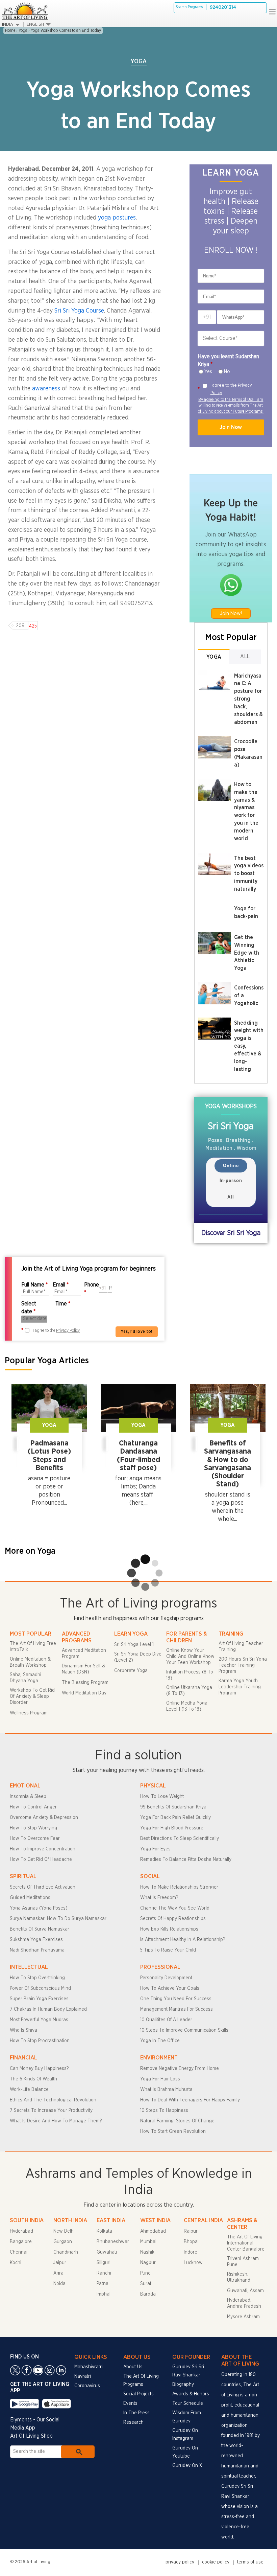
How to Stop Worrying (33, 1828)
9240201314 (223, 7)
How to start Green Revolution (173, 2132)
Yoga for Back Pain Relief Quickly (175, 1818)
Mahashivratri (89, 2367)
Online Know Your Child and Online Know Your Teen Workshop (190, 1657)
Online (231, 1166)
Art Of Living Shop (31, 2436)
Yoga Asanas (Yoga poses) (39, 1908)
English (35, 25)
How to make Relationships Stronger (179, 1887)
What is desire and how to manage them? (56, 2121)
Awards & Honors (191, 2394)
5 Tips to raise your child (168, 1950)
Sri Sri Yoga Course (79, 311)
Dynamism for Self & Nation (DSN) (83, 1669)
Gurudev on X (187, 2466)
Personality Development (166, 1978)
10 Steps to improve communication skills (184, 2030)
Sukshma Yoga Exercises (36, 1940)
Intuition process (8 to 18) (190, 1675)
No (227, 372)
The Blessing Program (85, 1683)
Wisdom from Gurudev (187, 2417)
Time (63, 1304)
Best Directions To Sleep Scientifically (180, 1839)
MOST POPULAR (31, 1634)
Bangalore (21, 2242)
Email (61, 1285)
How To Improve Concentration (43, 1849)
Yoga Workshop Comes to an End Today (66, 30)
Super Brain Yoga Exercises (39, 1999)
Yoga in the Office (160, 2041)
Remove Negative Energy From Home (180, 2069)
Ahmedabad (153, 2231)
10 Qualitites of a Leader (166, 2020)
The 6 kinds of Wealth (33, 2079)
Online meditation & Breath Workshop (30, 1662)
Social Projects (138, 2394)
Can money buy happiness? (39, 2069)
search (78, 2452)
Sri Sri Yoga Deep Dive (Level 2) (138, 1657)
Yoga (23, 30)
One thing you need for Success (176, 1999)
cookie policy (216, 2562)
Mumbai (148, 2242)
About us (133, 2367)
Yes (208, 372)
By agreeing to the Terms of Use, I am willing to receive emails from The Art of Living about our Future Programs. (231, 405)
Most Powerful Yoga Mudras (39, 2020)
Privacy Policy (68, 1330)
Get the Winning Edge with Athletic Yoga (247, 953)
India (8, 25)
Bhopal (191, 2242)
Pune (145, 2273)
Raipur (191, 2231)
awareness (46, 389)
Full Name (34, 1285)
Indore (191, 2252)
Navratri (83, 2376)
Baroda (148, 2294)
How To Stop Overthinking (37, 1978)
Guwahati (107, 2252)
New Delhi (64, 2231)
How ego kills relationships (169, 1929)
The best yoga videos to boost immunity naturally (249, 874)
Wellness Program (29, 1713)
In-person (231, 1180)
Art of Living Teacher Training (241, 1647)
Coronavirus (87, 2386)
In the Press (136, 2413)
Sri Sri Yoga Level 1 (134, 1645)
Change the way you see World (175, 1908)
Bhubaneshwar (113, 2242)
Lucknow (193, 2263)
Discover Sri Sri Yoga (231, 1233)
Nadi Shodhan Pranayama (37, 1950)
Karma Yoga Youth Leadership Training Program (240, 1687)
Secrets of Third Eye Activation (43, 1887)
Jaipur (60, 2263)
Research (133, 2422)
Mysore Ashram (243, 2317)
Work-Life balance (29, 2090)
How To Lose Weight (162, 1797)
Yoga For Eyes (155, 1849)
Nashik (147, 2252)
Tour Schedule (188, 2403)
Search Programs (189, 7)
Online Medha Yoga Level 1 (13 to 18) (187, 1706)
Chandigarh (66, 2252)
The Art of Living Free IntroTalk (33, 1647)
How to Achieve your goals (170, 1988)
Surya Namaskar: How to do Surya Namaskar (58, 1919)
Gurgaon (63, 2242)
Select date (29, 1308)
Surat (146, 2284)
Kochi (16, 2263)
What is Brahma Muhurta (166, 2090)
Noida (59, 2284)
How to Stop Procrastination (40, 2041)
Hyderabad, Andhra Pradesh (244, 2303)
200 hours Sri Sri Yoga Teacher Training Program (243, 1665)
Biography (183, 2385)
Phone (92, 1289)
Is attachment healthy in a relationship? (183, 1940)
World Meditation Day (84, 1693)
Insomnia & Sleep (28, 1797)
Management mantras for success (177, 2009)
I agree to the (231, 389)
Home (10, 30)
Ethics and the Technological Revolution (53, 2100)
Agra (58, 2273)
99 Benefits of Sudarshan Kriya (173, 1807)
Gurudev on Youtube (185, 2452)
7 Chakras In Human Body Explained (48, 2009)
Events (130, 2403)
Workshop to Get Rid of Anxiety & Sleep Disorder (32, 1696)
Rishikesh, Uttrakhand (239, 2277)
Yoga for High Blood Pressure (172, 1828)
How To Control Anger (33, 1807)
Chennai (19, 2252)
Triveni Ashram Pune (243, 2262)
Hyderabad (21, 2231)
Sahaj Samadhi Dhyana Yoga (26, 1678)
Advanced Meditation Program (84, 1654)
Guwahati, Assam (245, 2291)
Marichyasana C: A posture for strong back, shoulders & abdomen (248, 699)
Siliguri (104, 2263)
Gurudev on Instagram (185, 2435)
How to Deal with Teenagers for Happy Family (190, 2100)
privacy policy (180, 2562)
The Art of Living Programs (141, 2380)
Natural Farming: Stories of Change (177, 2121)
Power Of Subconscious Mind (40, 1988)
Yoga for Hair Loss (160, 2079)
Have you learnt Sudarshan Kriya (228, 360)
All (245, 657)
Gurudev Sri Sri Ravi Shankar (188, 2371)
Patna (103, 2284)
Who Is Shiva (23, 2030)
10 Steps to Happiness (164, 2111)
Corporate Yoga (131, 1671)
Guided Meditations (30, 1898)
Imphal (104, 2294)
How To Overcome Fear (35, 1839)
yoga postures (117, 218)
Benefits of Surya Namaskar (40, 1929)
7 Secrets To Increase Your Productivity (51, 2111)
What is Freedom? (159, 1898)
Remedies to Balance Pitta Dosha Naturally (186, 1860)
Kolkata (104, 2231)
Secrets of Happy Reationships (173, 1919)
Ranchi (104, 2273)
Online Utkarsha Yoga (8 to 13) (189, 1691)
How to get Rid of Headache (41, 1860)
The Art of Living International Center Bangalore (246, 2243)
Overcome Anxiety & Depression (44, 1818)
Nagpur (148, 2263)
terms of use (250, 2562)
